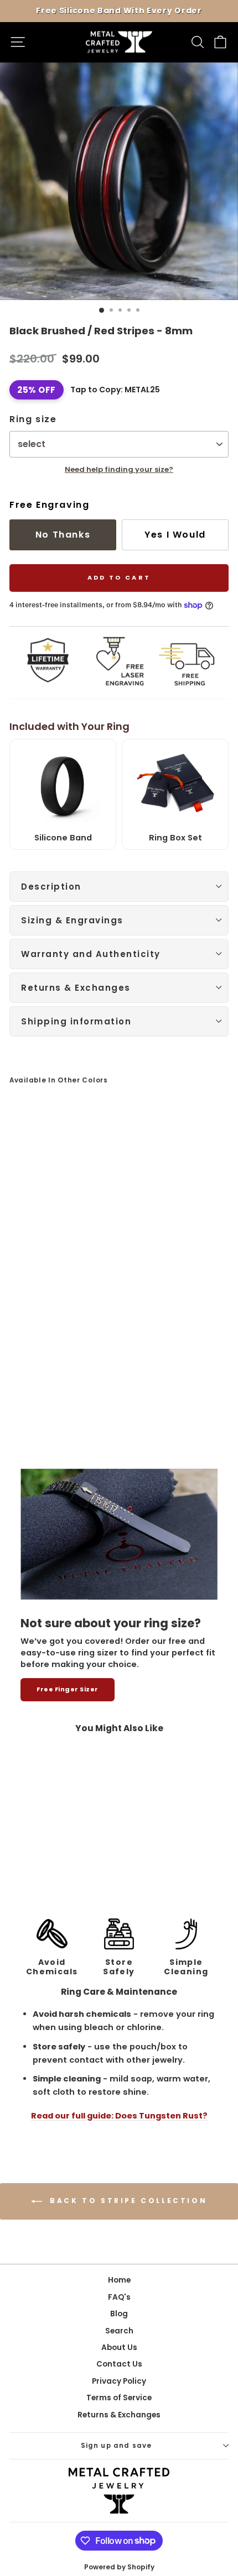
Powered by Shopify (119, 2567)
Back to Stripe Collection (127, 2201)
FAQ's (119, 2297)
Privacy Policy (119, 2381)
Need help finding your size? (119, 469)
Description (51, 887)
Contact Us (119, 2364)
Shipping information (76, 1021)
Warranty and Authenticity (91, 954)
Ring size (33, 419)
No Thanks (63, 535)
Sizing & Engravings (72, 920)
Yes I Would (175, 535)
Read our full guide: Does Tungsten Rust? (119, 2116)
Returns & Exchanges (76, 988)
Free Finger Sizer (68, 1689)
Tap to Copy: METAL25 (115, 390)
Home (119, 2280)
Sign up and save (117, 2446)
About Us (119, 2348)
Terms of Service (119, 2398)
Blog (119, 2314)
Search (119, 2331)
